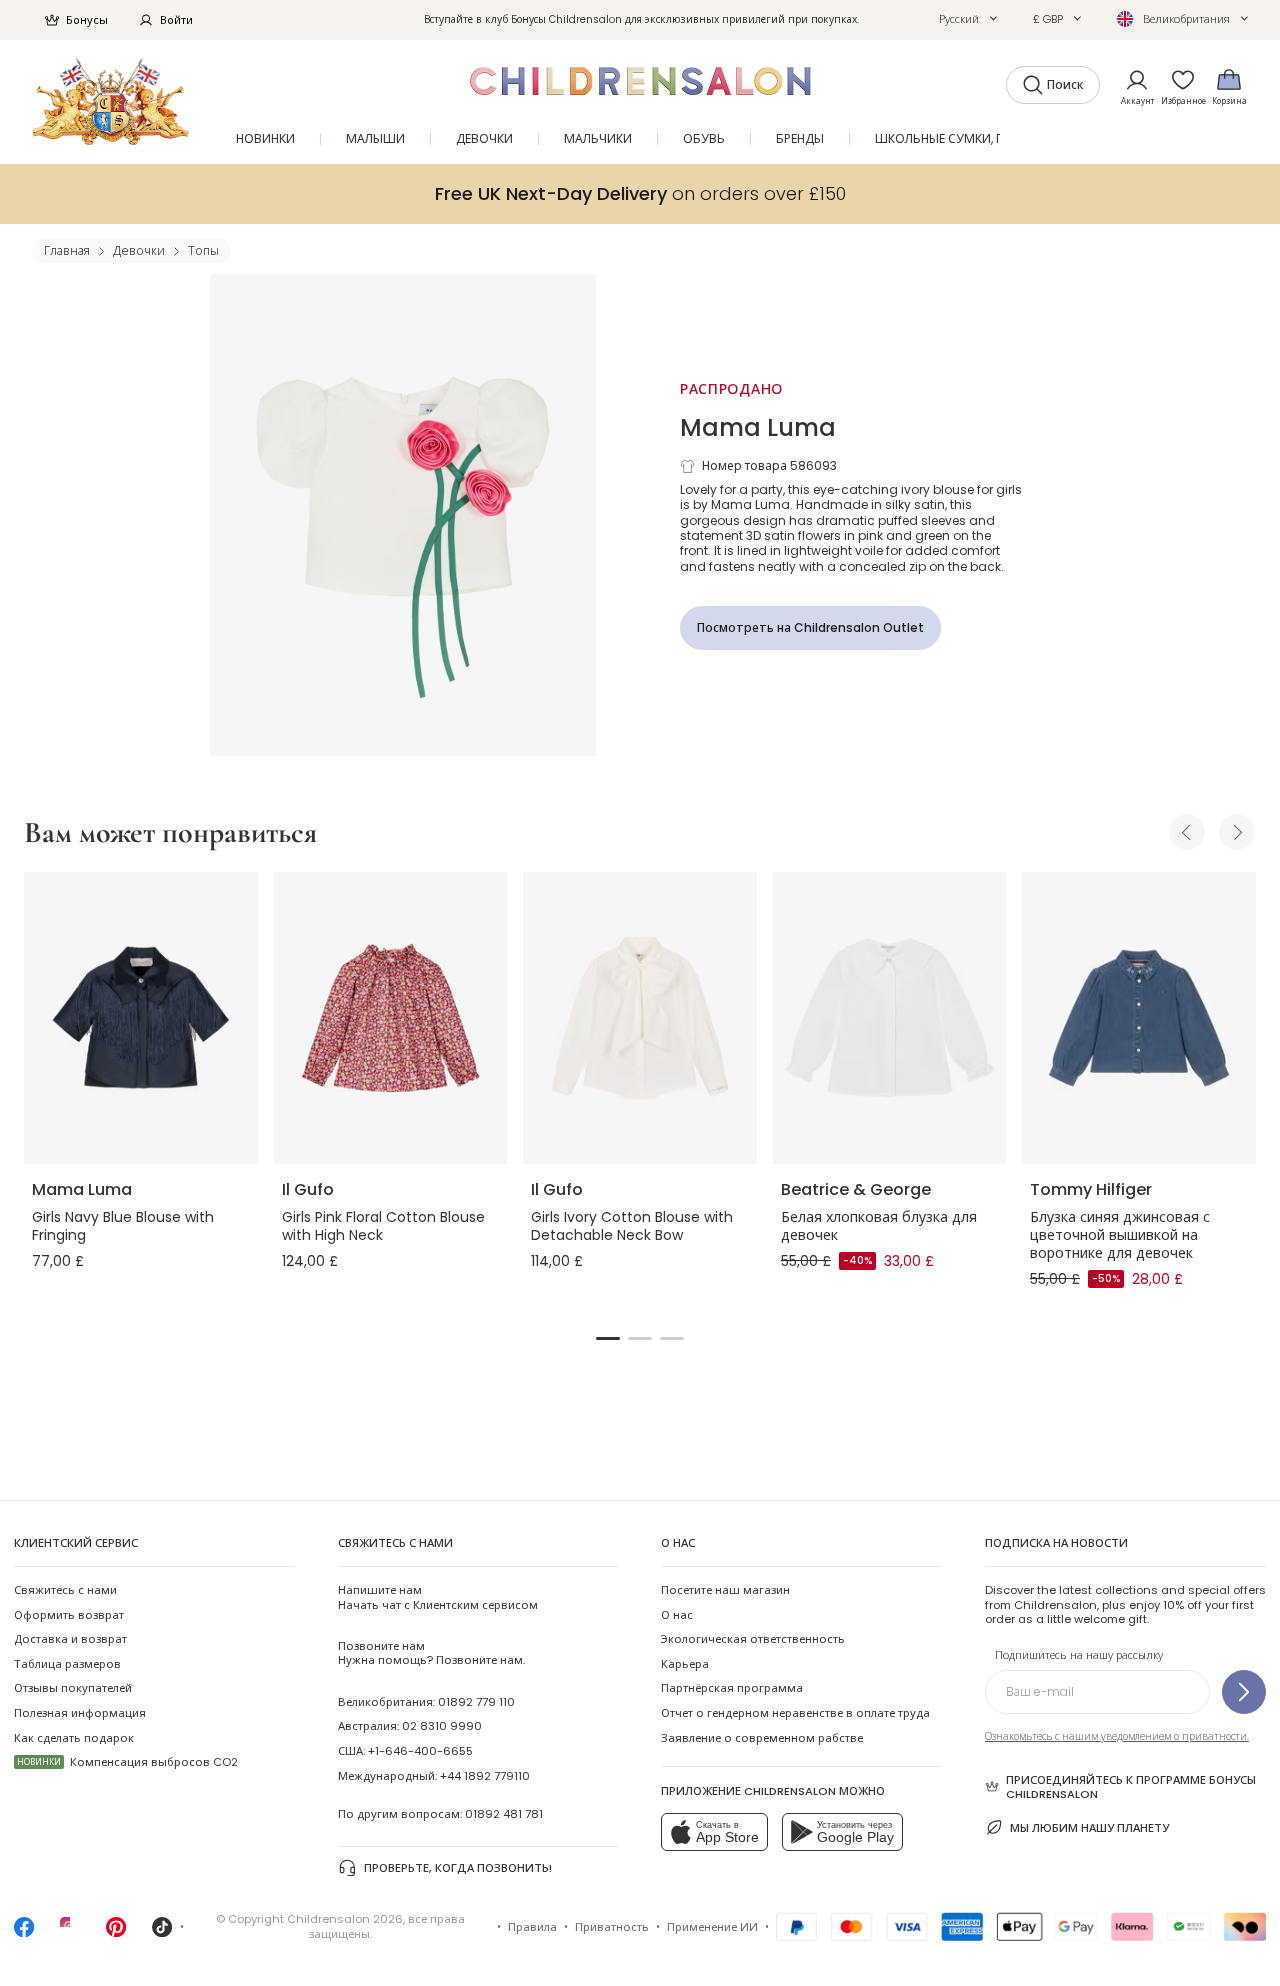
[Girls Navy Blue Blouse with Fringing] (141, 1018)
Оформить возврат (69, 1615)
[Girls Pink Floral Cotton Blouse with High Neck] (391, 1018)
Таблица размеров (67, 1664)
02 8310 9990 (442, 1726)
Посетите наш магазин (725, 1590)
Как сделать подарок (74, 1738)
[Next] (1237, 832)
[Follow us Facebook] (24, 1933)
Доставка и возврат (70, 1639)
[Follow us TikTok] (162, 1933)
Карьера (685, 1664)
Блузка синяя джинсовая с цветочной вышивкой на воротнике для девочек (1120, 1235)
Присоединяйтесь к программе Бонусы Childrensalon (1131, 1787)
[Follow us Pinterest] (116, 1933)
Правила (532, 1927)
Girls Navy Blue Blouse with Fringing (123, 1226)
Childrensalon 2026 (345, 1919)
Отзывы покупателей (73, 1688)
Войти (176, 20)
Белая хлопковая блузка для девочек (879, 1226)
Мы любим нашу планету (1089, 1828)
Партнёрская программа (732, 1688)
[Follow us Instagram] (70, 1933)
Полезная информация (80, 1713)
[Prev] (1187, 832)
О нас (677, 1615)
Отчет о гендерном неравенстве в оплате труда (795, 1713)
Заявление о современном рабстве (762, 1738)
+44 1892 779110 (485, 1776)
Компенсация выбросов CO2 (127, 1762)
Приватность (612, 1927)
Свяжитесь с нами (65, 1590)
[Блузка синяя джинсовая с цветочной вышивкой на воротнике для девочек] (1139, 1018)
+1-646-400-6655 (420, 1751)
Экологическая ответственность (753, 1639)
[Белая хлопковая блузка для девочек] (890, 1018)
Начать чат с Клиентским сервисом (438, 1597)
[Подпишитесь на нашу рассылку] (1244, 1692)
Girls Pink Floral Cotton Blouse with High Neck (383, 1226)
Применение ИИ (712, 1927)
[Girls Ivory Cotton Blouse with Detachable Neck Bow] (640, 1018)
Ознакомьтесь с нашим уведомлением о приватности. (1117, 1736)
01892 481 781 (504, 1814)
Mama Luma (758, 427)
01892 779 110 (476, 1702)
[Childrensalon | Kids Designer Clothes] (110, 101)
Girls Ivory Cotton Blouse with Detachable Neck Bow (632, 1226)
